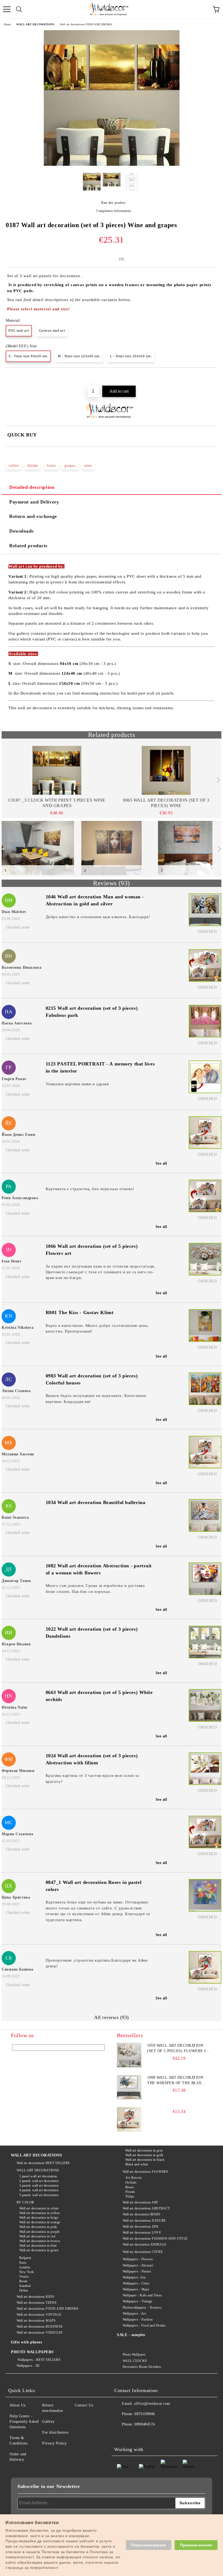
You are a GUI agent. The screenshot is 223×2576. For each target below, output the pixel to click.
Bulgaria (25, 2258)
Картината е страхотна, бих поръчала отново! (90, 1189)
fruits (51, 466)
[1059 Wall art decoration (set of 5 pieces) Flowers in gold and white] (129, 2055)
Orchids (131, 2183)
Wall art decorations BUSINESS (40, 2327)
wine (88, 466)
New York (27, 2272)
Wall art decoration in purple (40, 2232)
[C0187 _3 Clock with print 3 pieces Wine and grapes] (57, 770)
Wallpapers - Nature (137, 2271)
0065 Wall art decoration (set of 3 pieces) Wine (166, 803)
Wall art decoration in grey (144, 2150)
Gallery (48, 2422)
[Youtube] (157, 2435)
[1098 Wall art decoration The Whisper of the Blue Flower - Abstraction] (129, 2087)
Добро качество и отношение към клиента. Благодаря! (98, 917)
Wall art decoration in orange (40, 2222)
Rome (23, 2281)
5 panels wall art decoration (39, 2195)
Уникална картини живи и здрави (77, 1084)
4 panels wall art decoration (39, 2190)
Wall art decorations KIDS (35, 2297)
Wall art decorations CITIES (143, 2252)
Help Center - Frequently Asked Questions (24, 2422)
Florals (130, 2192)
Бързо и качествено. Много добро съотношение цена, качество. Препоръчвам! (97, 1328)
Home (7, 24)
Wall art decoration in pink (38, 2227)
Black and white (137, 2164)
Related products (28, 546)
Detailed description (32, 487)
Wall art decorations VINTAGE (39, 2315)
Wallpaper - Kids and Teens (142, 2295)
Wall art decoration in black (145, 2160)
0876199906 (145, 2414)
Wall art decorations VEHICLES (40, 2333)
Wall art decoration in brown (40, 2241)
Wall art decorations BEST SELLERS (43, 2163)
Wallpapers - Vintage (137, 2301)
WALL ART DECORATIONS (35, 24)
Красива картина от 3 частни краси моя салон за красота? (92, 1778)
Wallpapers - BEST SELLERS (38, 2360)
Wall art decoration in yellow (40, 2213)
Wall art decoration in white (39, 2208)
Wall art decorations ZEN (141, 2227)
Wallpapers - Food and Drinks (144, 2325)
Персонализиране (149, 2545)
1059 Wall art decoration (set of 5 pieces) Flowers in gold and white (178, 2049)
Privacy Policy (55, 2443)
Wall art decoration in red (37, 2236)
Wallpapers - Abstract (138, 2265)
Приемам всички (196, 2545)
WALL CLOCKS (135, 2361)
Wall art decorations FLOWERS (145, 2172)
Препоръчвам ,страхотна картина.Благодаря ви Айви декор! (97, 1963)
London (25, 2267)
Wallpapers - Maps (136, 2289)
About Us (17, 2405)
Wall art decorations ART (140, 2202)
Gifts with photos (27, 2342)
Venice (24, 2277)
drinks (33, 466)
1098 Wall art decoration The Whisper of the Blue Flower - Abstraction (175, 2081)
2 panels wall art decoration (39, 2181)
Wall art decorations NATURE (144, 2221)
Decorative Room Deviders (142, 2367)
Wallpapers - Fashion (138, 2319)
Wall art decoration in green (39, 2250)
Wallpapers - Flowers (138, 2259)
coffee (14, 466)
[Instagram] (145, 2435)
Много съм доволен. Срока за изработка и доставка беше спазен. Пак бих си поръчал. (95, 1588)
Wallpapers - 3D (28, 2366)
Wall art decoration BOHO (142, 2214)
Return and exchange (33, 516)
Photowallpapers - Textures (142, 2308)
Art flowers (134, 2178)
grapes (70, 466)
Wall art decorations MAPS (36, 2321)
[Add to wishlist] (213, 377)
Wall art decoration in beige (39, 2218)
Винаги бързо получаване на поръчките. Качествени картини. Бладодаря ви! (96, 1398)
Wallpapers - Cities (136, 2283)
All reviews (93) (112, 2017)
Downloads (21, 531)
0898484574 (145, 2424)
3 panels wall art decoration (39, 2186)
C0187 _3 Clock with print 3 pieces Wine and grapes (57, 803)
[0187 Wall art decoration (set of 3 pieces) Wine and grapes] (112, 165)
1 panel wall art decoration (38, 2176)
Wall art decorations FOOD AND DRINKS (86, 24)
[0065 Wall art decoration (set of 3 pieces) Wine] (166, 770)
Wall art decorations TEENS (37, 2303)
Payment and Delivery (34, 502)
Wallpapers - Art (134, 2314)
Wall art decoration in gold (144, 2155)
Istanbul (25, 2286)
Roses (130, 2187)
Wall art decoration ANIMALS (145, 2244)
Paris (23, 2263)
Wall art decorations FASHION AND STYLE (155, 2239)
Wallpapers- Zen (134, 2277)
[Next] (217, 780)
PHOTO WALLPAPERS (32, 2352)
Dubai (24, 2290)
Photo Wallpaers (134, 2355)
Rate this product (113, 203)
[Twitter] (133, 2435)
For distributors (55, 2432)
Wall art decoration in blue (38, 2246)
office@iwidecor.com (152, 2404)
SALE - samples (131, 2335)
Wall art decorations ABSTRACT (146, 2208)
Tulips (130, 2196)
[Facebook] (121, 2435)
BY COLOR (25, 2202)
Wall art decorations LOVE (142, 2233)
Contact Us (84, 2405)
